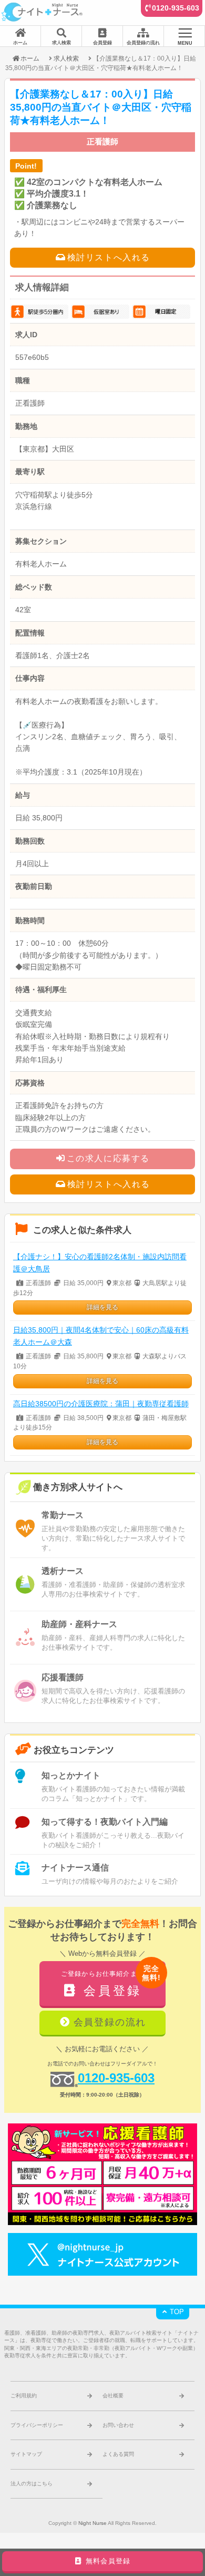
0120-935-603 (176, 8)
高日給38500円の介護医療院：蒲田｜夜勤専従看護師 (101, 1404)
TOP (176, 2312)
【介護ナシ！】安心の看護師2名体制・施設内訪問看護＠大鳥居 (100, 1263)
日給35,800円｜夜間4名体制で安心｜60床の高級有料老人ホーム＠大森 (101, 1336)
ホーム (30, 58)
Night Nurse (93, 2523)
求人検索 (66, 58)
